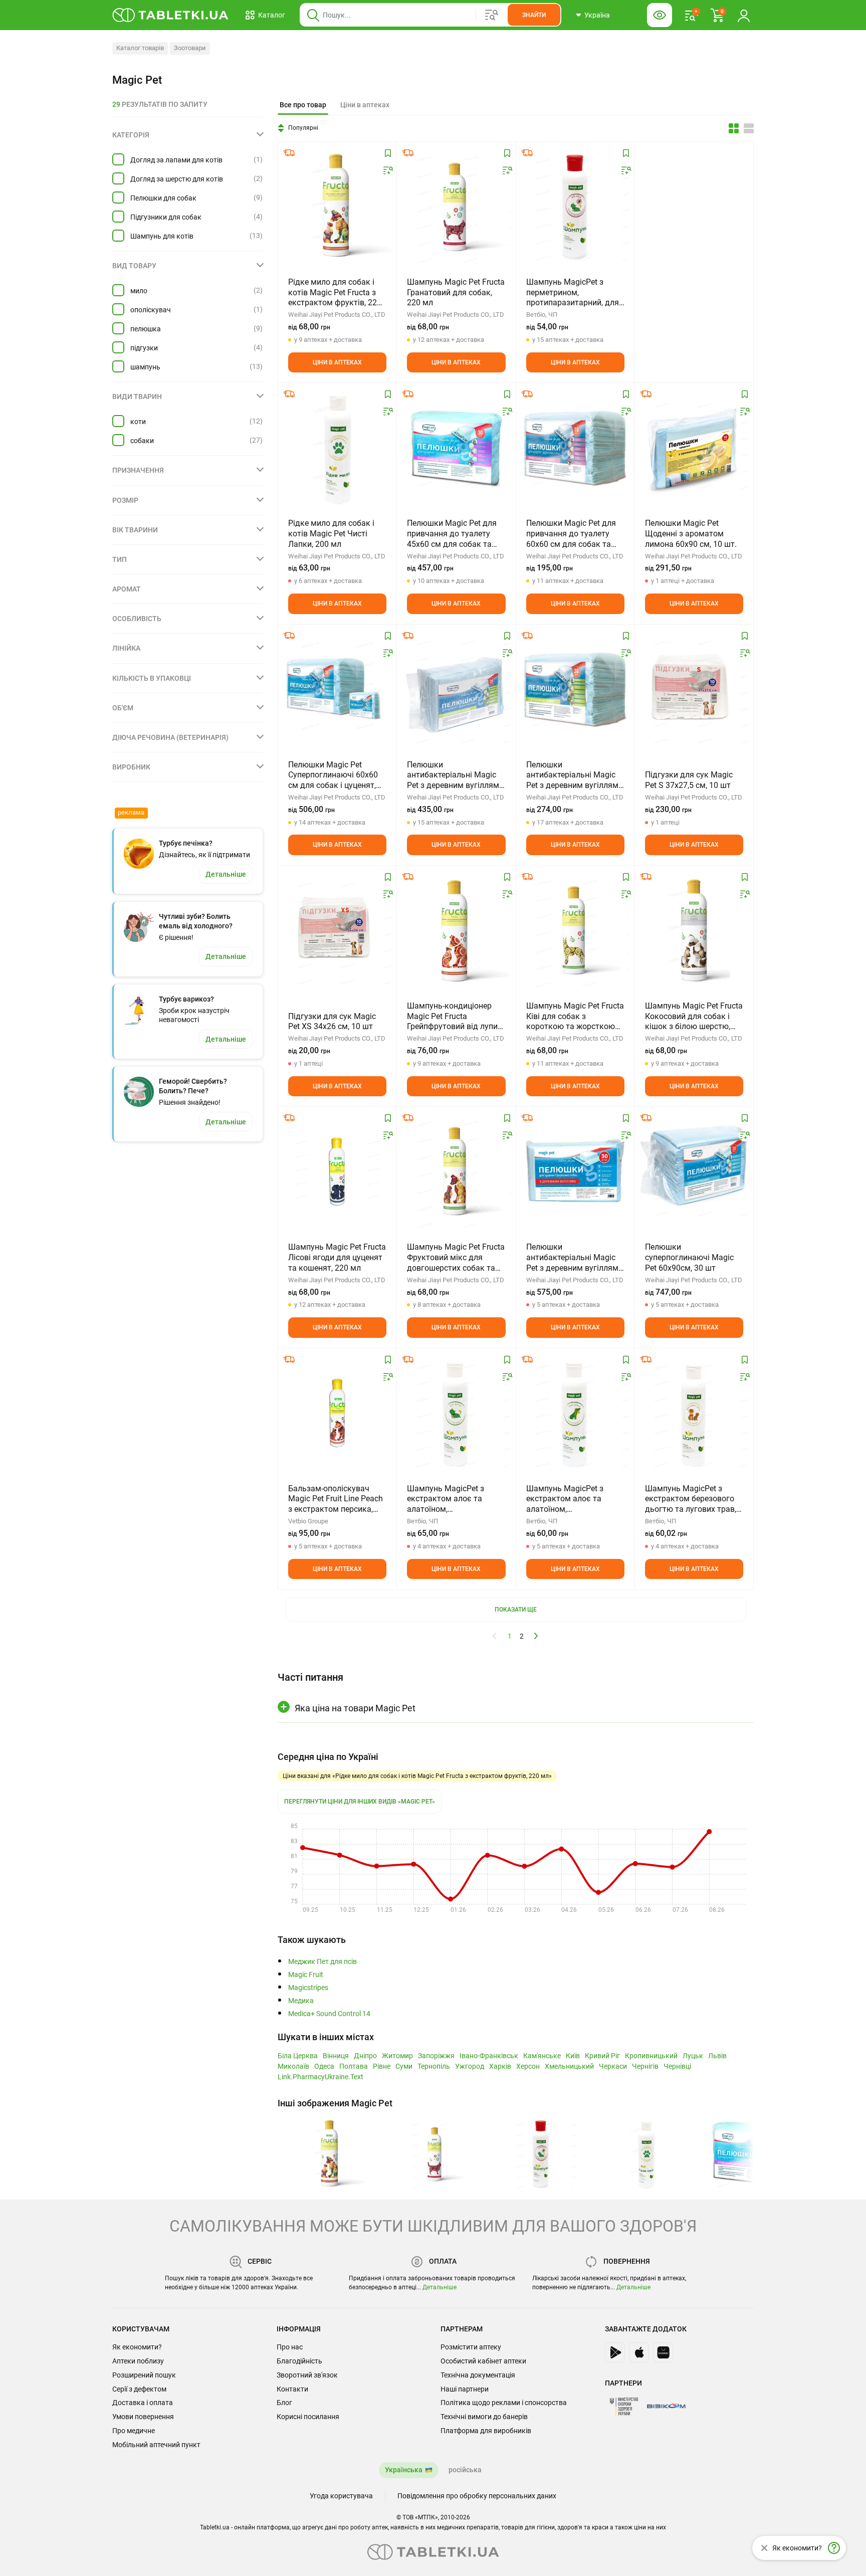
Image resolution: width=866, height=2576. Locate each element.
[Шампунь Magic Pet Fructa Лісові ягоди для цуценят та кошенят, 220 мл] (337, 1172)
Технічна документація (478, 2375)
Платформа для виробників (486, 2431)
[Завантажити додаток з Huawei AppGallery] (663, 2352)
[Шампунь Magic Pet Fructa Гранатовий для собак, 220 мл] (456, 207)
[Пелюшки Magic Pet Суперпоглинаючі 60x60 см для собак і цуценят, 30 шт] (337, 690)
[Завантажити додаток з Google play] (615, 2352)
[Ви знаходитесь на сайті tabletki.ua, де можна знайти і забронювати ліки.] (171, 15)
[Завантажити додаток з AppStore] (639, 2352)
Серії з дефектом (139, 2389)
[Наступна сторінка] (536, 1636)
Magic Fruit (306, 1975)
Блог (284, 2403)
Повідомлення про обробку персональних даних (477, 2496)
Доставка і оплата (143, 2403)
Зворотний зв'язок (307, 2375)
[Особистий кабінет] (744, 15)
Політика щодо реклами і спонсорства (504, 2403)
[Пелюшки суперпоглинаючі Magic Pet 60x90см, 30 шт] (694, 1172)
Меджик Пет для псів (322, 1962)
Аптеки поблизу (138, 2361)
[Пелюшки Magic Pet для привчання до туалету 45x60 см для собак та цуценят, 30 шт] (456, 448)
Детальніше (440, 2287)
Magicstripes (308, 1988)
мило (139, 291)
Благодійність (299, 2361)
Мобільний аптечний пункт (156, 2445)
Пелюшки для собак (163, 198)
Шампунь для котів (162, 236)
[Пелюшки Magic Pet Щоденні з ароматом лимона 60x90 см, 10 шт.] (694, 448)
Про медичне (134, 2431)
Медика (301, 2001)
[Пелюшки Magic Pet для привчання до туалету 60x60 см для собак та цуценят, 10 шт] (575, 448)
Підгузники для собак (166, 217)
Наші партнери (465, 2389)
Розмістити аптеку (471, 2347)
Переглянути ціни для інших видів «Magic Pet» (360, 1802)
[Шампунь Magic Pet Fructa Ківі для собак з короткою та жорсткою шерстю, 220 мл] (575, 931)
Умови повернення (143, 2417)
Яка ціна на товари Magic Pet (355, 1708)
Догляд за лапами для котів (176, 160)
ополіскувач (151, 310)
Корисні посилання (308, 2417)
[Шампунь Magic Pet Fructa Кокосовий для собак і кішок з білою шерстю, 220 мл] (694, 931)
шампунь (145, 367)
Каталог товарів (140, 48)
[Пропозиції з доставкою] (289, 153)
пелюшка (146, 329)
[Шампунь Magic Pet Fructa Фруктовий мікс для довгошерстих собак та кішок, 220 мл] (456, 1172)
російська (465, 2470)
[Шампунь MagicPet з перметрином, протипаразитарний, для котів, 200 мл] (575, 207)
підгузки (144, 348)
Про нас (290, 2347)
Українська (404, 2470)
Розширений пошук (144, 2375)
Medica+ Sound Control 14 (329, 2014)
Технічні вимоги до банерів (484, 2417)
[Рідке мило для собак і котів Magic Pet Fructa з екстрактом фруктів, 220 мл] (337, 207)
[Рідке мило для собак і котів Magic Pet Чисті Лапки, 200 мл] (337, 448)
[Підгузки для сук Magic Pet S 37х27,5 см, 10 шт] (694, 690)
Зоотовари (190, 48)
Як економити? (137, 2347)
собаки (142, 441)
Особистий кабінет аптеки (483, 2361)
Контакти (292, 2389)
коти (138, 422)
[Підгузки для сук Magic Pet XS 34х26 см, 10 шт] (337, 931)
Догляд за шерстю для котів (177, 179)
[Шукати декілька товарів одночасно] (492, 15)
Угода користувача (341, 2496)
